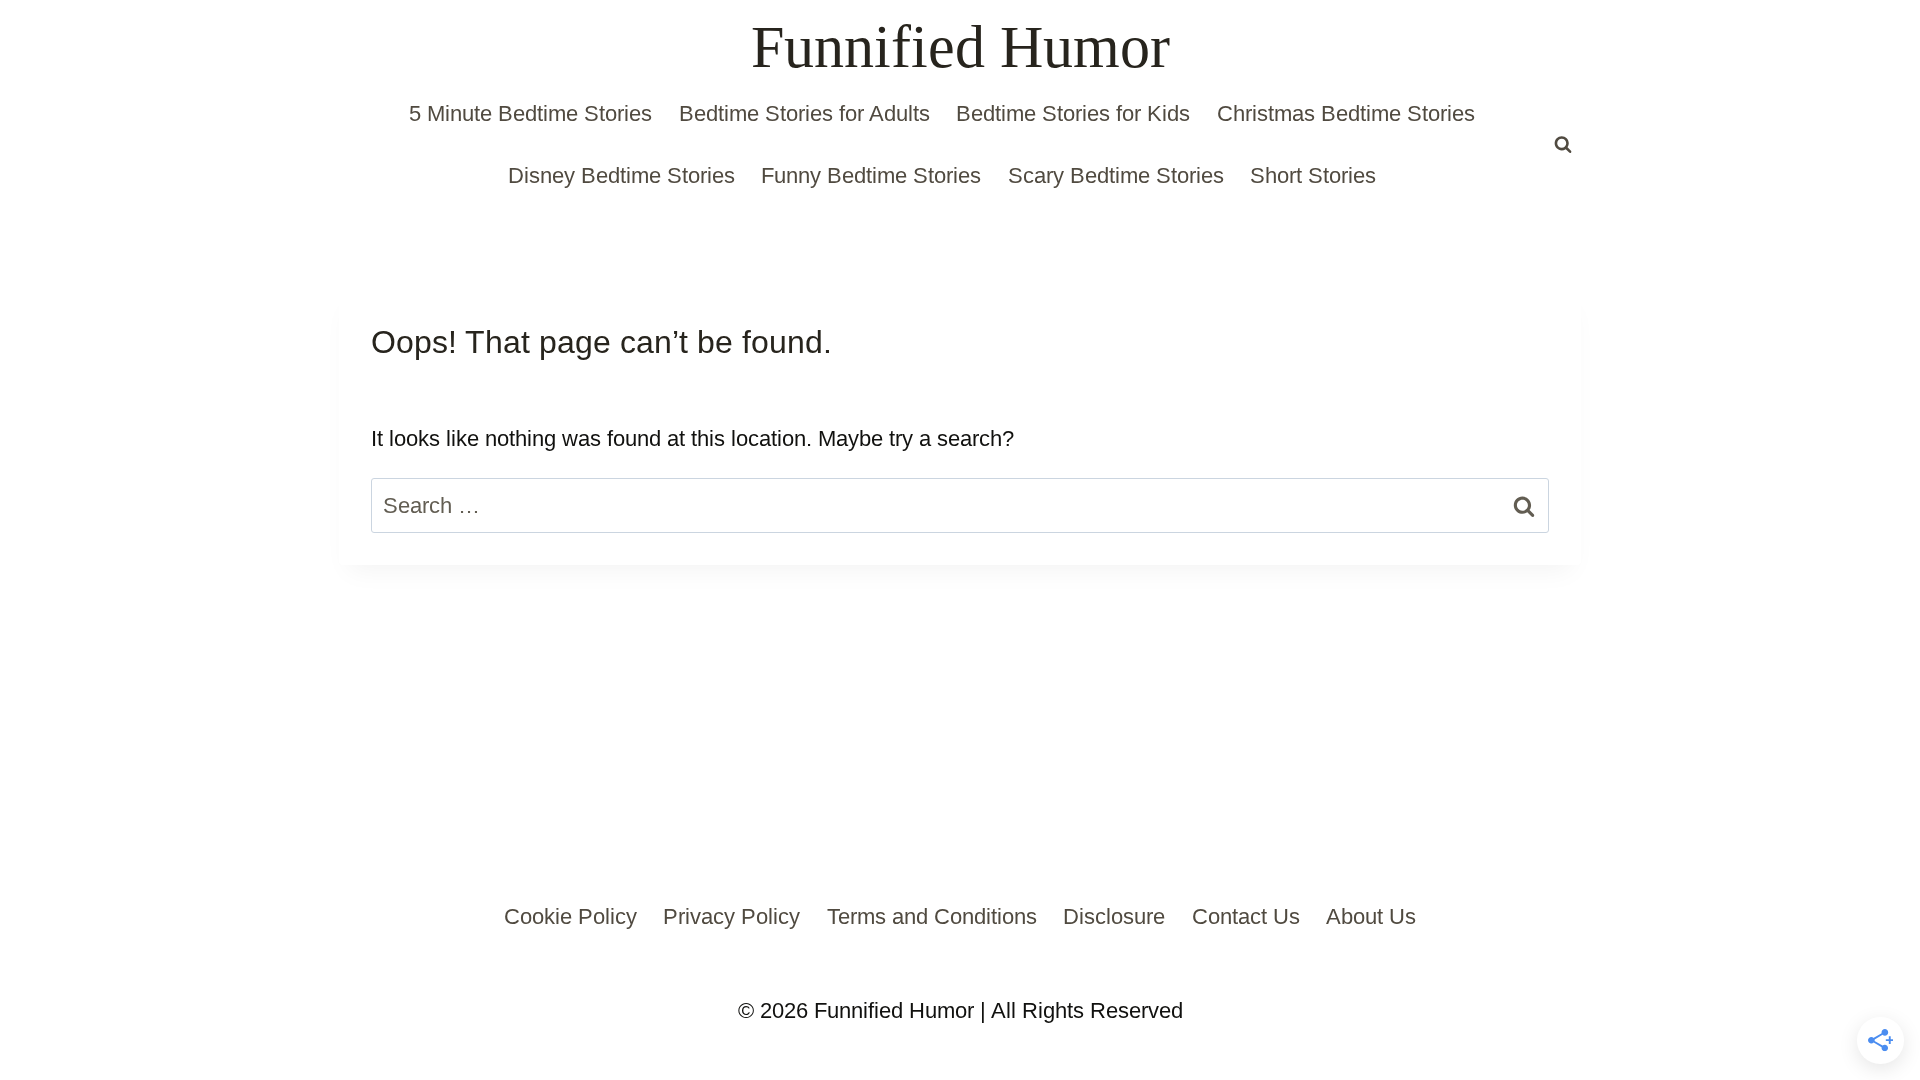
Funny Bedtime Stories (871, 175)
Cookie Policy (570, 916)
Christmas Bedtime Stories (1346, 113)
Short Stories (1313, 175)
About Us (1371, 916)
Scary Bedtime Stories (1116, 175)
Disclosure (1114, 916)
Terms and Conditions (932, 916)
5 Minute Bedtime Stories (530, 113)
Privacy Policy (731, 916)
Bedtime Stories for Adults (804, 113)
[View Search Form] (1563, 145)
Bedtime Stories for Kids (1073, 113)
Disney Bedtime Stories (621, 175)
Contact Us (1246, 916)
